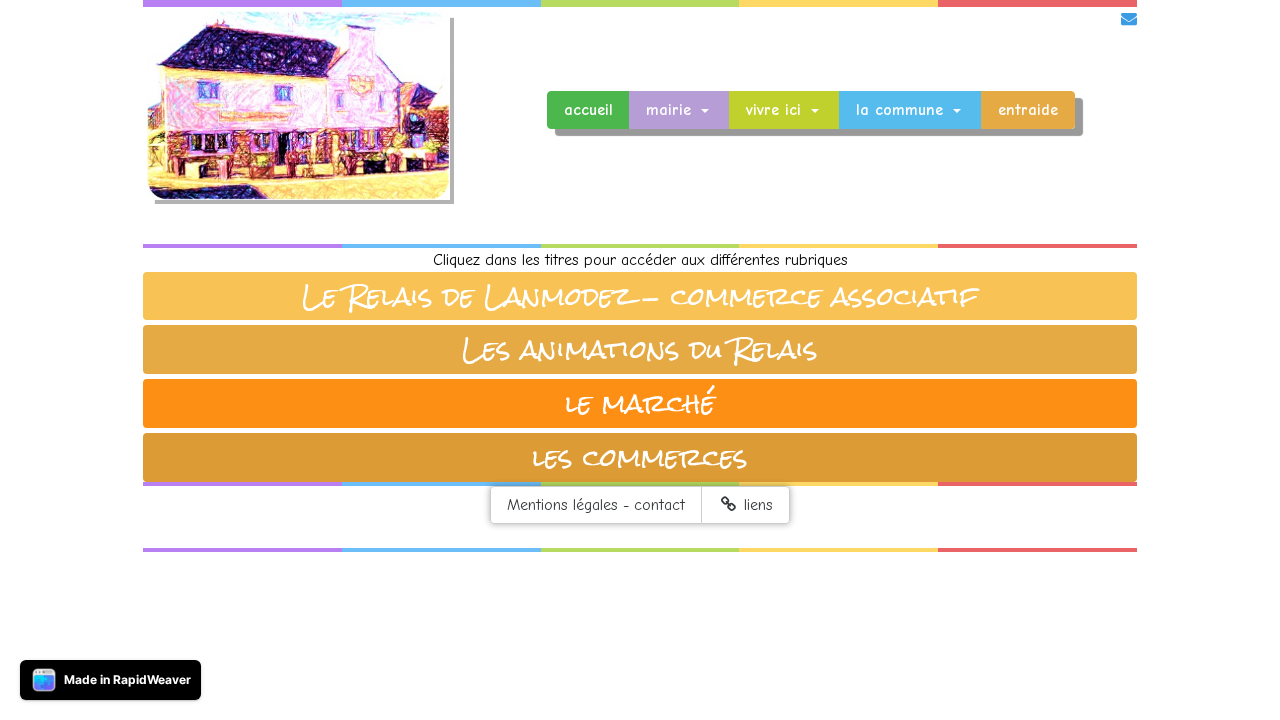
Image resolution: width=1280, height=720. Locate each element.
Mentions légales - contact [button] (596, 505)
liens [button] (756, 505)
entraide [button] (1028, 110)
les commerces (640, 457)
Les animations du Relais (640, 349)
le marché (640, 403)
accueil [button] (588, 110)
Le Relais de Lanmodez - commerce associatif (640, 296)
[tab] (640, 296)
